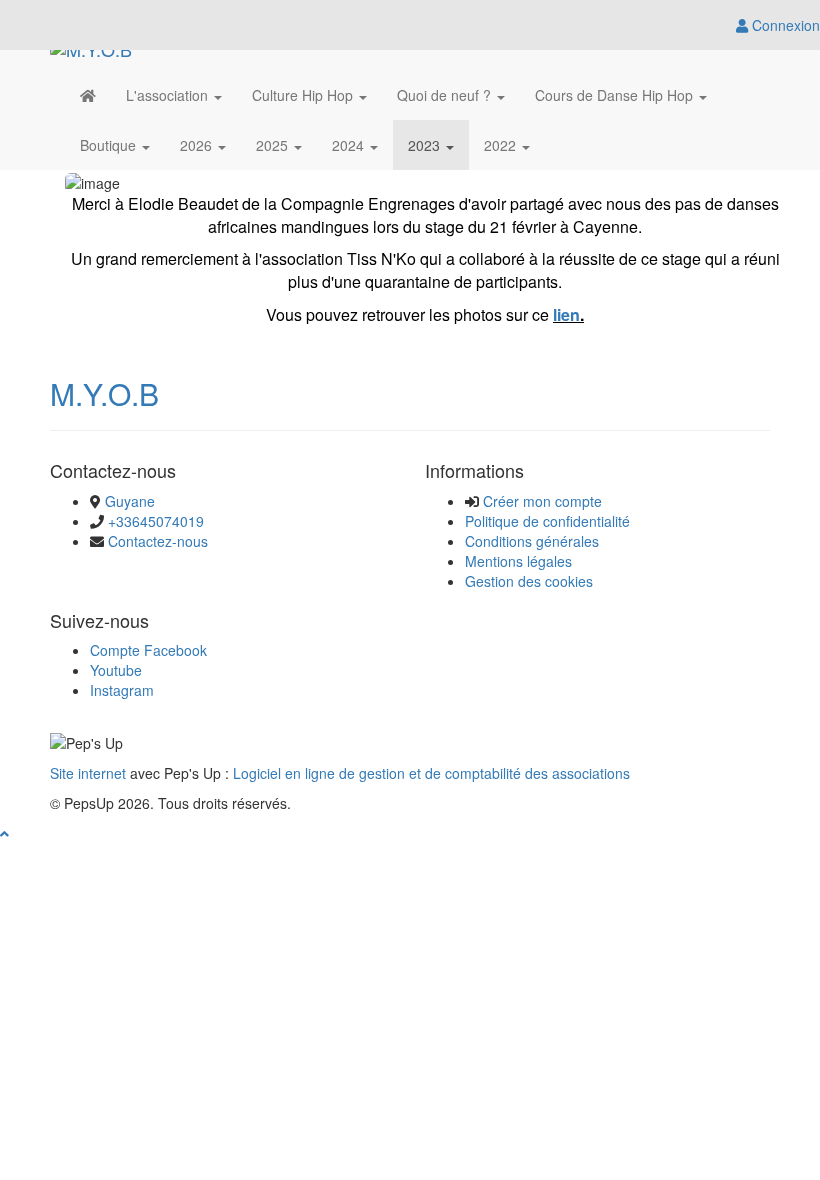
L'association (169, 95)
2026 (198, 145)
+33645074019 (156, 521)
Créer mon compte (542, 501)
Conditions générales (532, 541)
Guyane (130, 501)
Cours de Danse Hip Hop (616, 95)
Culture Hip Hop (304, 95)
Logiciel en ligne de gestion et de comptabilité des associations (431, 773)
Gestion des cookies (529, 581)
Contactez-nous (158, 541)
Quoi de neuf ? (446, 95)
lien (566, 314)
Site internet (88, 773)
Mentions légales (518, 561)
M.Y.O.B (104, 393)
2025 (274, 145)
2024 (350, 145)
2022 (502, 145)
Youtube (116, 670)
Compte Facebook (148, 650)
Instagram (122, 690)
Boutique (110, 145)
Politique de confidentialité (547, 521)
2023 (426, 145)
